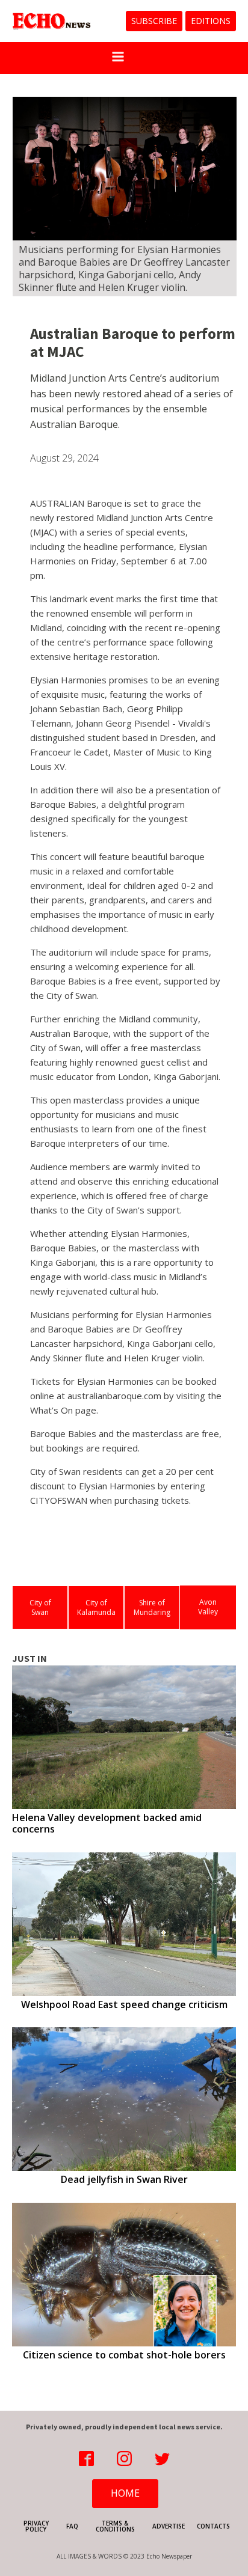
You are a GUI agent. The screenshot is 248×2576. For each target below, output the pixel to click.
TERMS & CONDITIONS (115, 2526)
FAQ (72, 2526)
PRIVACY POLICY (36, 2526)
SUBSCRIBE (154, 21)
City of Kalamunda (96, 1607)
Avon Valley (208, 1607)
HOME (125, 2493)
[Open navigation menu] (118, 58)
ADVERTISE (169, 2526)
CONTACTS (213, 2526)
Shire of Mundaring (152, 1607)
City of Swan (40, 1607)
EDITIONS (211, 21)
